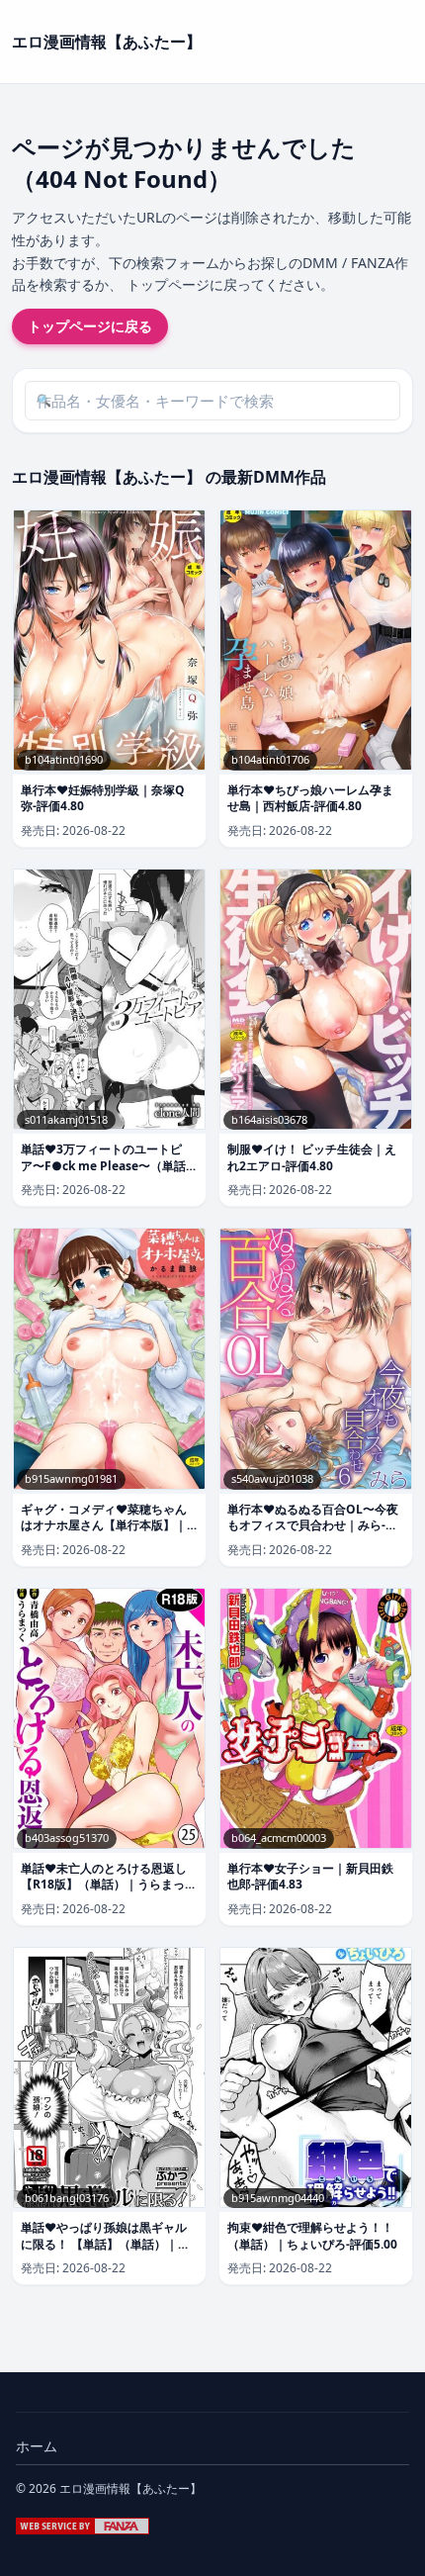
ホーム (37, 2446)
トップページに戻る (90, 326)
